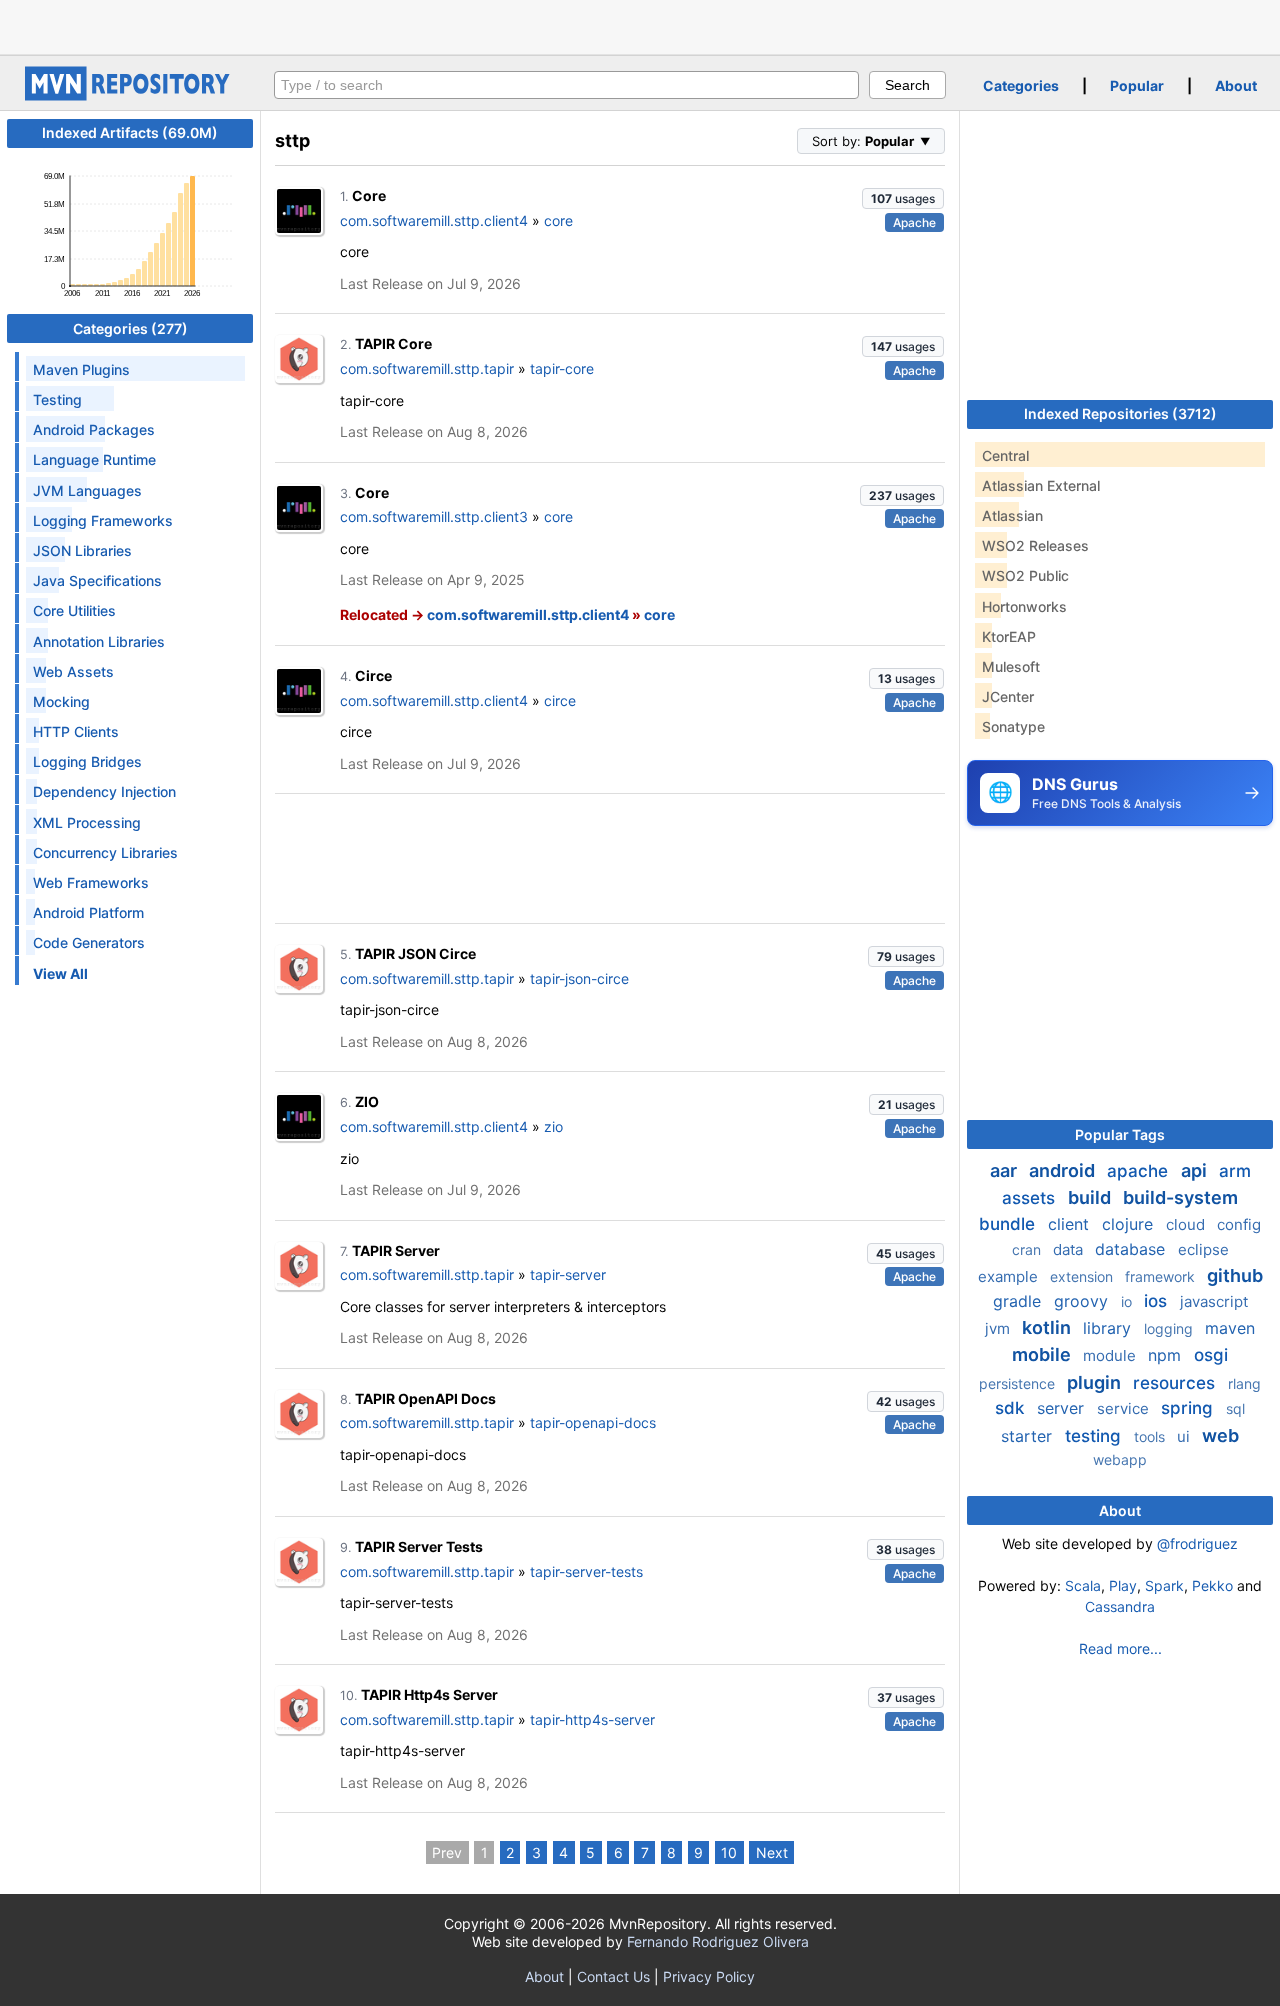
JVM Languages (87, 490)
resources (1176, 1383)
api (1196, 1170)
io (1128, 1301)
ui (1185, 1436)
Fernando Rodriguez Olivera (718, 1941)
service (1125, 1408)
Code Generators (89, 942)
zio (553, 1126)
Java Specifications (97, 580)
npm (1167, 1355)
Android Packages (94, 429)
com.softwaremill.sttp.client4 (434, 220)
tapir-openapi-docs (593, 1422)
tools (1151, 1436)
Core (369, 195)
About (1236, 85)
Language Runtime (94, 459)
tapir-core (562, 368)
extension (1083, 1276)
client (1071, 1224)
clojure (1130, 1224)
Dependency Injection (104, 791)
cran (1028, 1249)
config (1239, 1224)
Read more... (1120, 1648)
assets (1031, 1198)
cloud (1187, 1224)
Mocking (61, 701)
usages (903, 198)
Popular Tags (1120, 1134)
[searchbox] (566, 85)
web (1220, 1435)
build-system (1180, 1197)
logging (1170, 1328)
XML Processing (87, 822)
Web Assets (73, 671)
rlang (1244, 1383)
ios (1158, 1301)
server (1063, 1408)
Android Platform (88, 912)
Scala (1083, 1585)
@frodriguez (1197, 1543)
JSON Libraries (82, 550)
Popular (1137, 85)
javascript (1214, 1301)
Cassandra (1120, 1606)
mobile (1043, 1354)
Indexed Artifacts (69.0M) (130, 132)
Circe (373, 675)
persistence (1019, 1383)
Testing (57, 399)
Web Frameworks (91, 882)
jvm (999, 1328)
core (558, 220)
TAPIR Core (393, 343)
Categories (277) (130, 328)
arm (1235, 1171)
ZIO (367, 1101)
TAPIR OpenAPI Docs (425, 1398)
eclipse (1203, 1249)
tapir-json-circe (579, 978)
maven (1230, 1328)
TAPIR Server (396, 1250)
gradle (1019, 1301)
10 (729, 1852)
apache (1140, 1171)
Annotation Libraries (99, 641)
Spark (1164, 1585)
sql (1235, 1408)
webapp (1120, 1459)
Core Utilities (74, 610)
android (1064, 1170)
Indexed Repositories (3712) (1120, 413)
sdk (1012, 1408)
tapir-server (568, 1274)
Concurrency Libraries (105, 852)
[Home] (130, 95)
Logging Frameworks (103, 520)
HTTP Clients (76, 731)
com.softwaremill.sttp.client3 (434, 516)
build (1091, 1197)
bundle (1009, 1224)
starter (1029, 1436)
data (1070, 1249)
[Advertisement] (640, 25)
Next (772, 1852)
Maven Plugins (81, 369)
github (1235, 1275)
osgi (1211, 1355)
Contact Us (613, 1976)
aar (1005, 1170)
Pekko (1212, 1585)
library (1109, 1328)
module (1111, 1355)
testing (1095, 1436)
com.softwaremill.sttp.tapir (427, 368)
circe (560, 700)
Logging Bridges (87, 761)
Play (1123, 1585)
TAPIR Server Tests (419, 1546)
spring (1189, 1408)
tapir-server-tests (586, 1571)
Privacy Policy (709, 1976)
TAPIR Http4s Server (429, 1694)
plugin (1096, 1382)
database (1132, 1249)
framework (1162, 1276)
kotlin (1048, 1327)
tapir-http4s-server (592, 1719)
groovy (1083, 1301)
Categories (1021, 85)
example (1010, 1276)
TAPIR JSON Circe (415, 953)
